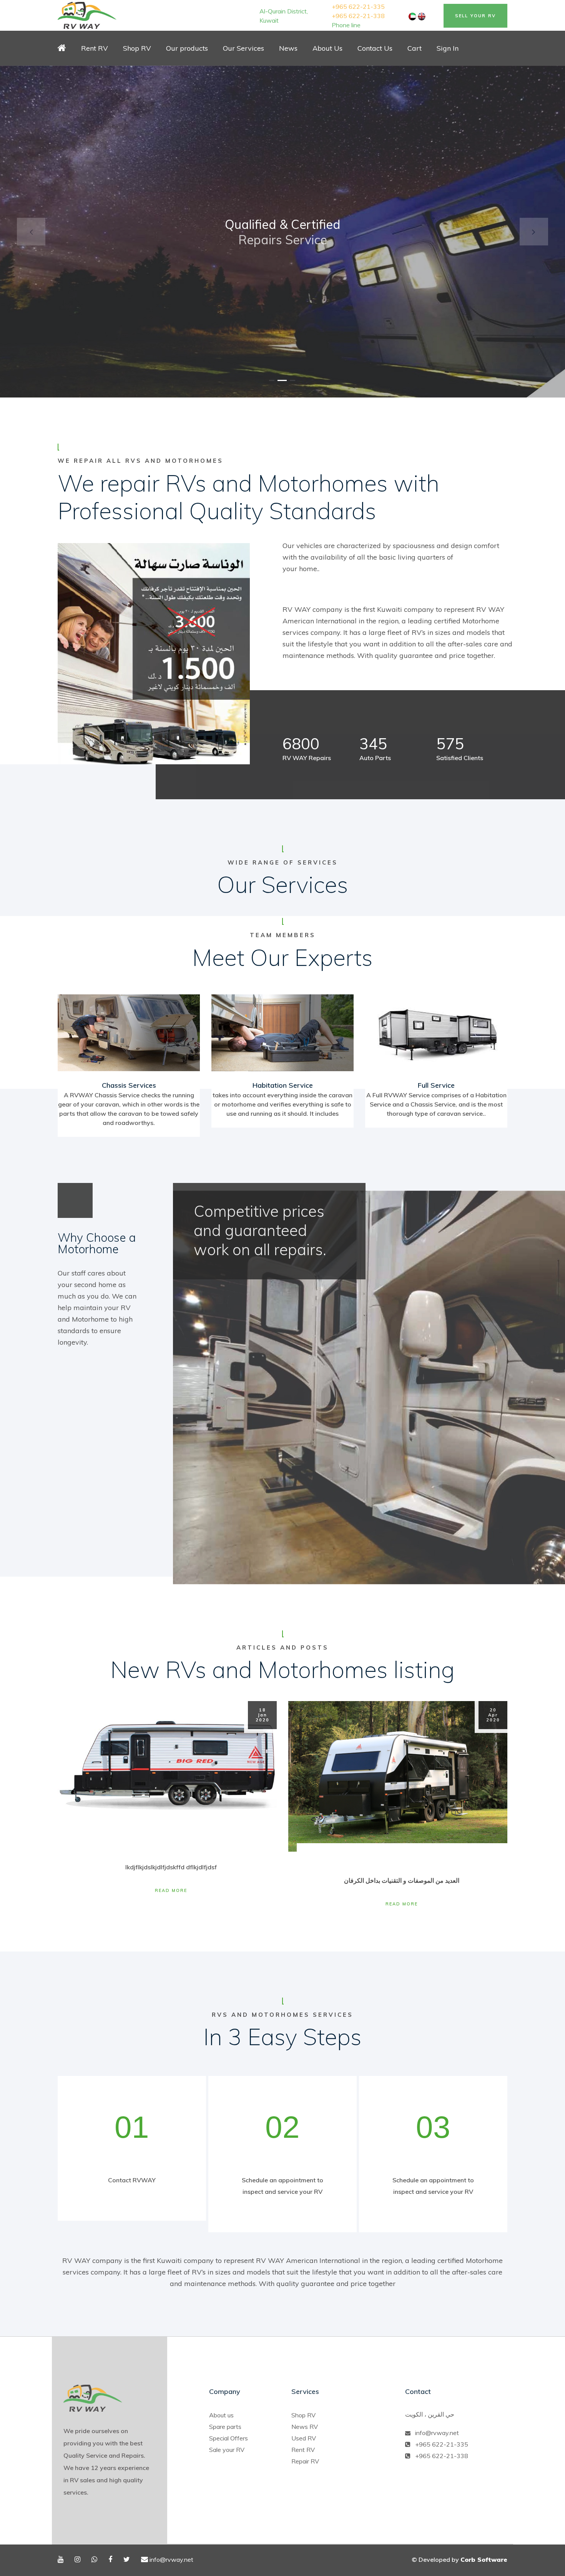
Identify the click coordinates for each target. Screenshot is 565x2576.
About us (221, 2415)
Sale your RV (227, 2450)
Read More (171, 1890)
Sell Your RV (475, 16)
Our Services (243, 48)
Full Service (436, 1085)
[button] (31, 232)
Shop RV (303, 2415)
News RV (305, 2427)
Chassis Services (129, 1085)
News (288, 48)
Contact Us (375, 48)
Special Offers (228, 2438)
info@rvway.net (437, 2433)
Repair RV (305, 2461)
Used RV (304, 2438)
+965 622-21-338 (358, 16)
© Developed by (459, 2559)
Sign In (448, 48)
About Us (327, 48)
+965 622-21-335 (358, 7)
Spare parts (225, 2427)
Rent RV (95, 48)
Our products (187, 48)
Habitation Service (283, 1085)
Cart (415, 48)
